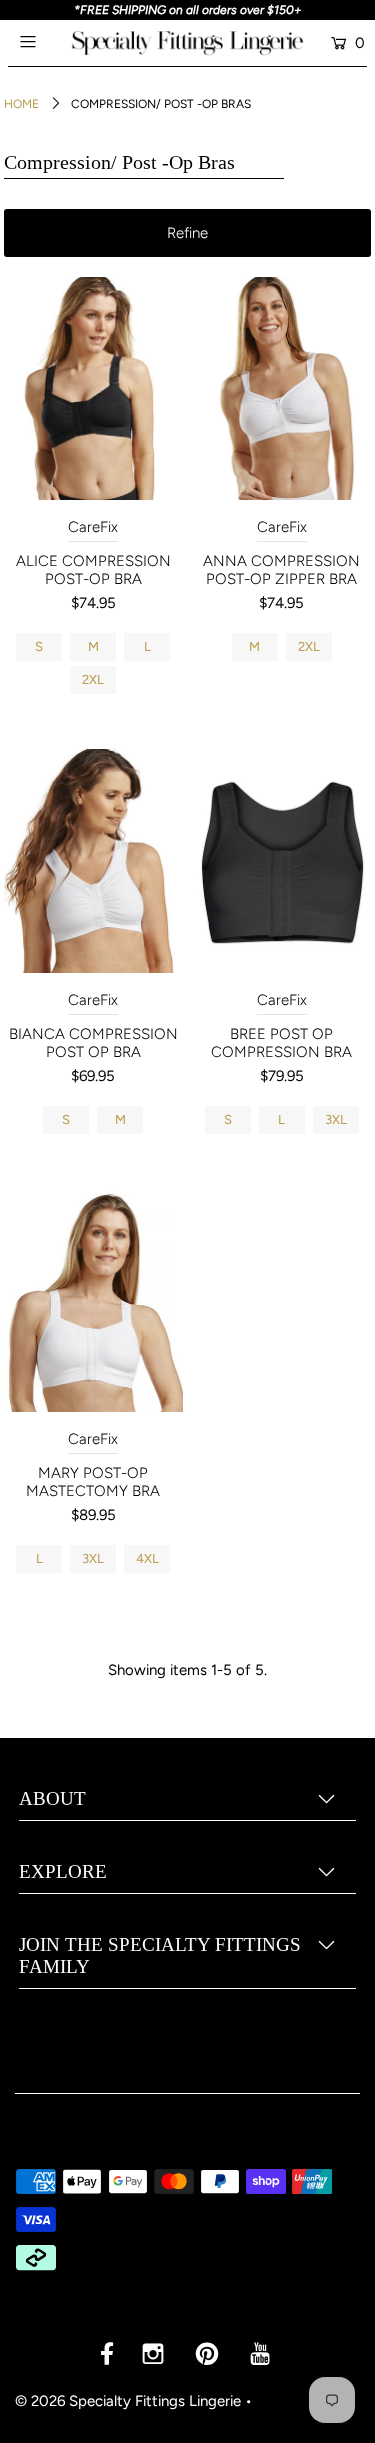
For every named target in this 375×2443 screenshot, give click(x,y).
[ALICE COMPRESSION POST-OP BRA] (93, 388)
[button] (188, 233)
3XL (336, 1119)
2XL (93, 679)
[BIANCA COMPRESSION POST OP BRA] (93, 860)
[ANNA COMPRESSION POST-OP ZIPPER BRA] (282, 388)
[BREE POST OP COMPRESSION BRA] (282, 860)
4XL (147, 1558)
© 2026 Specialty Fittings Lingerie (128, 2401)
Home (21, 104)
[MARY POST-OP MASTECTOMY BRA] (93, 1300)
